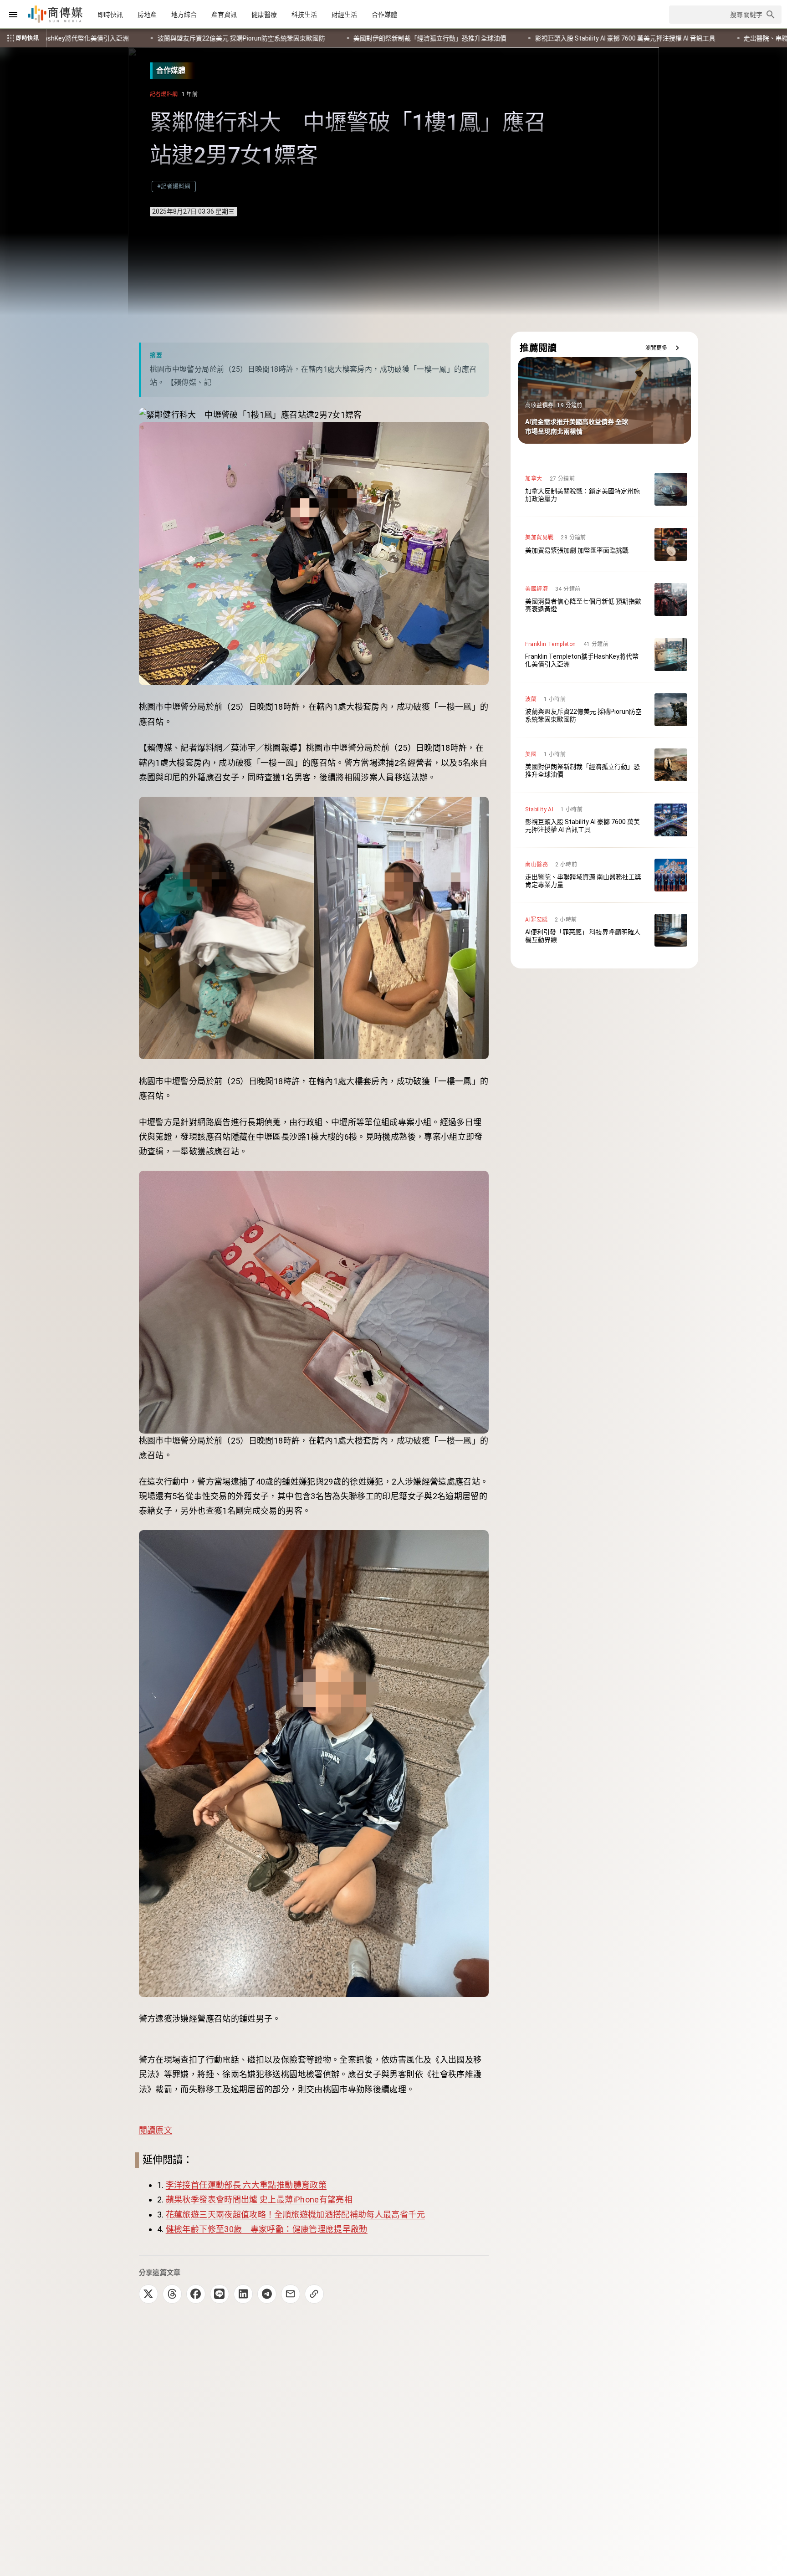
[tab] (110, 15)
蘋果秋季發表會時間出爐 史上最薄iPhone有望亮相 (259, 2200)
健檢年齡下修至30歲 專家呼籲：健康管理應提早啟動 (267, 2229)
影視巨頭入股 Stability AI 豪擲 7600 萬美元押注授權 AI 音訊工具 (253, 38)
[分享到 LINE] (220, 2294)
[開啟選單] (13, 15)
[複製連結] (314, 2294)
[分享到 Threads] (172, 2294)
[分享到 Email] (291, 2294)
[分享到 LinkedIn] (243, 2294)
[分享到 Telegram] (267, 2294)
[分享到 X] (148, 2294)
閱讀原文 (156, 2130)
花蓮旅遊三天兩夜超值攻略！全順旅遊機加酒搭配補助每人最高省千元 (295, 2215)
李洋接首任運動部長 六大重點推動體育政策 (246, 2185)
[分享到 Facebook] (196, 2294)
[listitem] (604, 489)
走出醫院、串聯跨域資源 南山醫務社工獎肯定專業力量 (449, 38)
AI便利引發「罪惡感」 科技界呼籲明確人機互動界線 (628, 38)
